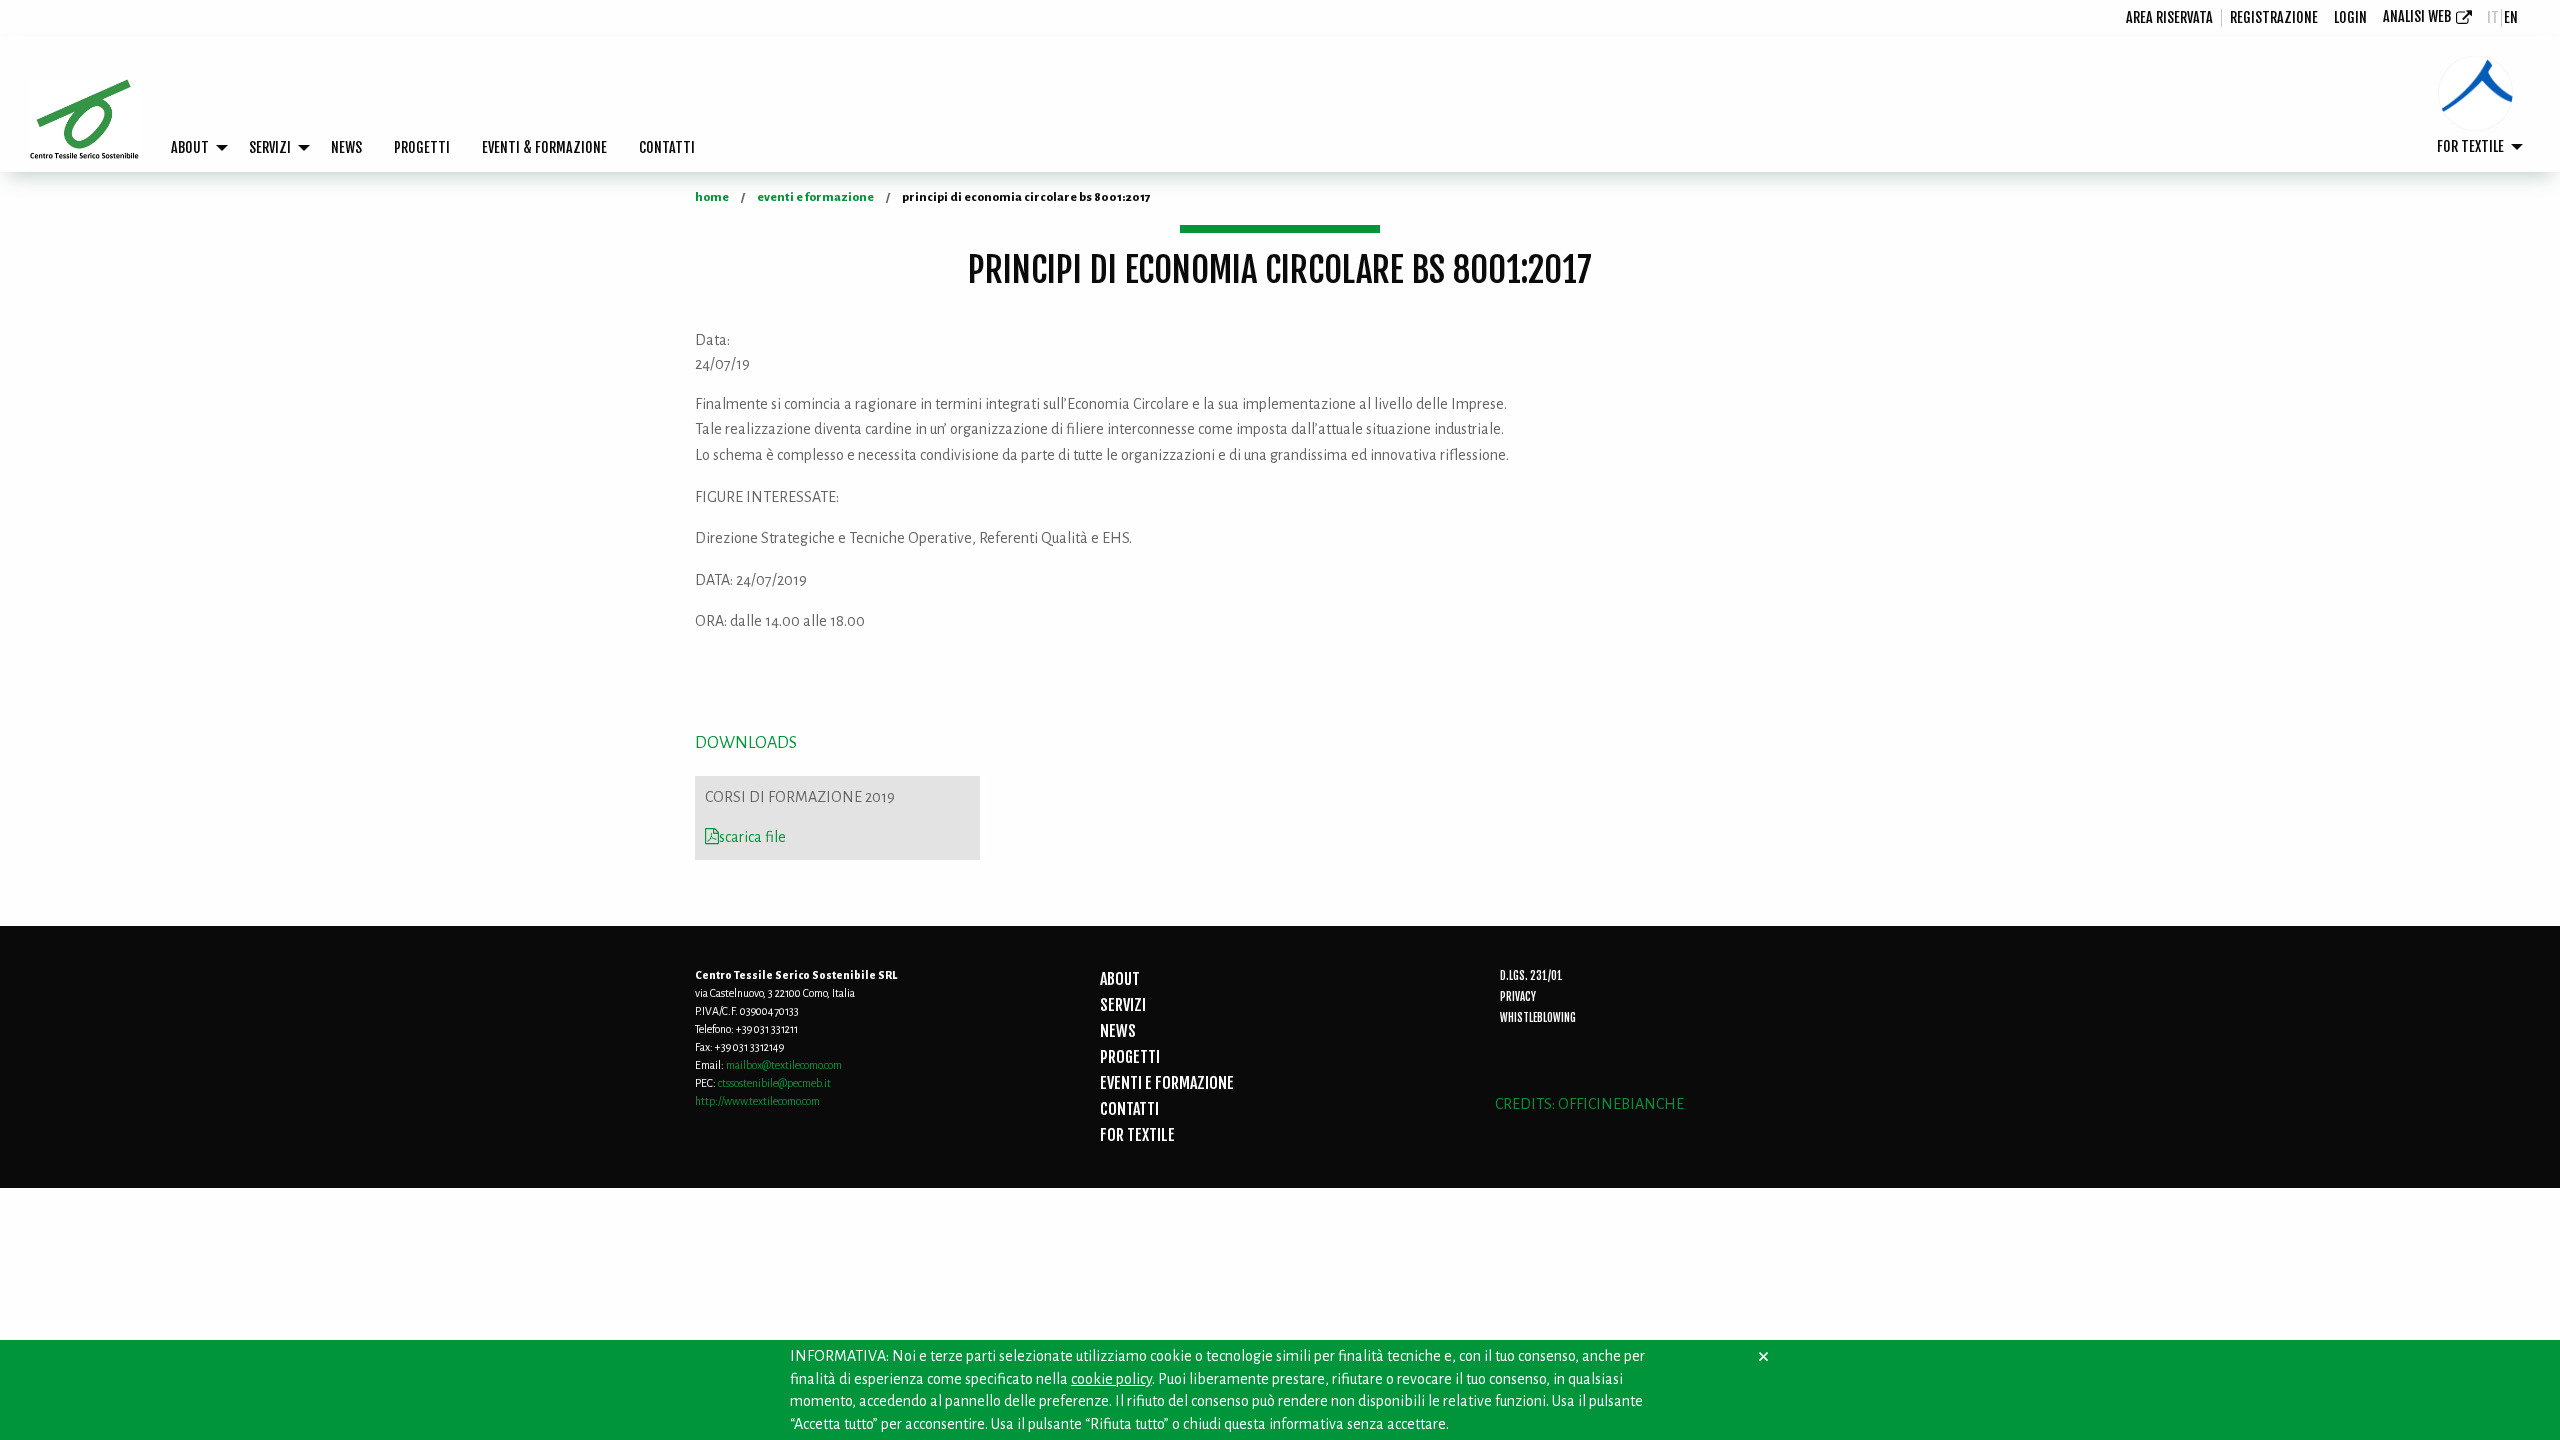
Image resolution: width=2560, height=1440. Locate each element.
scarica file (752, 837)
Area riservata (2169, 17)
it (2493, 17)
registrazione (2274, 17)
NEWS (346, 147)
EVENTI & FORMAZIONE (544, 147)
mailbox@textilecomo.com (784, 1065)
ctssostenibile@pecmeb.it (774, 1083)
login (2350, 17)
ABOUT (190, 147)
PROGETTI (422, 147)
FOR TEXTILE (2470, 146)
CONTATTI (667, 147)
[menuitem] (2170, 18)
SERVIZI (270, 147)
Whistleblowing (1538, 1018)
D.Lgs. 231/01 (1531, 976)
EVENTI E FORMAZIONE (1167, 1083)
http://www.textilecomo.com (757, 1101)
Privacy (1518, 997)
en (2511, 17)
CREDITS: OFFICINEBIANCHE (1589, 1104)
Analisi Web (2417, 16)
